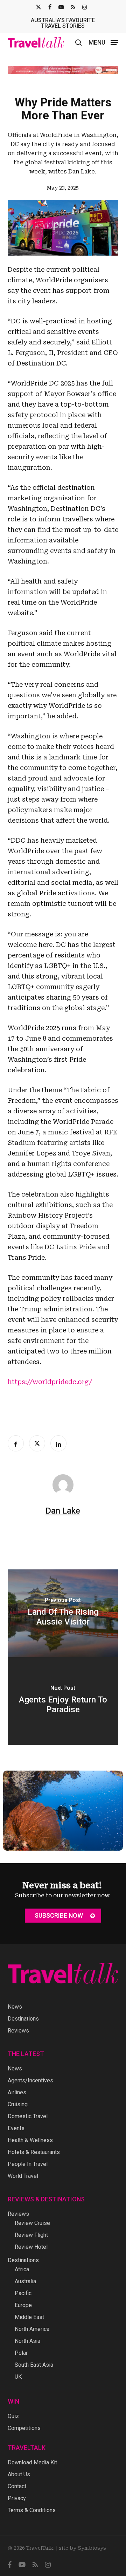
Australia (25, 2281)
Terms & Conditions (32, 2510)
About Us (19, 2474)
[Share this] (16, 1443)
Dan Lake (63, 1511)
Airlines (17, 2092)
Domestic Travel (28, 2116)
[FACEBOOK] (50, 7)
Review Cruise (32, 2223)
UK (18, 2377)
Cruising (18, 2104)
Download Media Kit (32, 2462)
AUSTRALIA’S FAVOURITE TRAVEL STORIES (63, 23)
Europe (23, 2305)
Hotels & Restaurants (34, 2152)
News (15, 2007)
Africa (22, 2269)
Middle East (29, 2317)
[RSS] (73, 7)
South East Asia (34, 2365)
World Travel (23, 2176)
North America (32, 2329)
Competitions (24, 2428)
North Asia (27, 2341)
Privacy (17, 2498)
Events (16, 2128)
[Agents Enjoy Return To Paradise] (63, 1701)
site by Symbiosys (82, 2548)
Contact (17, 2486)
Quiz (13, 2416)
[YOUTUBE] (61, 7)
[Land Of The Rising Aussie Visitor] (63, 1613)
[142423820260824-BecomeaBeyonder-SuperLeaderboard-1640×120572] (63, 70)
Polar (21, 2353)
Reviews (18, 2031)
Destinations (23, 2019)
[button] (103, 42)
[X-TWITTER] (38, 7)
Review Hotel (31, 2247)
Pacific (23, 2293)
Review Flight (31, 2235)
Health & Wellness (30, 2140)
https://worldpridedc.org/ (50, 1382)
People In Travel (28, 2164)
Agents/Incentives (30, 2080)
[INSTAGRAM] (85, 7)
